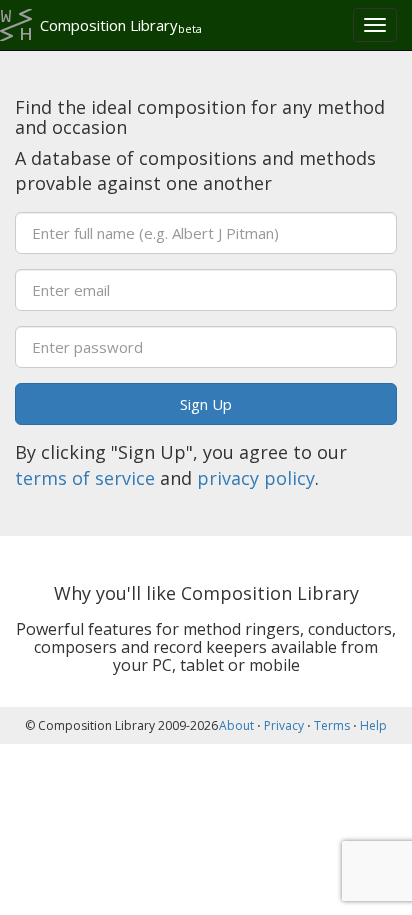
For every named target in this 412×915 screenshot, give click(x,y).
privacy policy (256, 478)
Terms (332, 725)
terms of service (85, 478)
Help (373, 725)
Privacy (284, 725)
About (236, 725)
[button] (206, 404)
